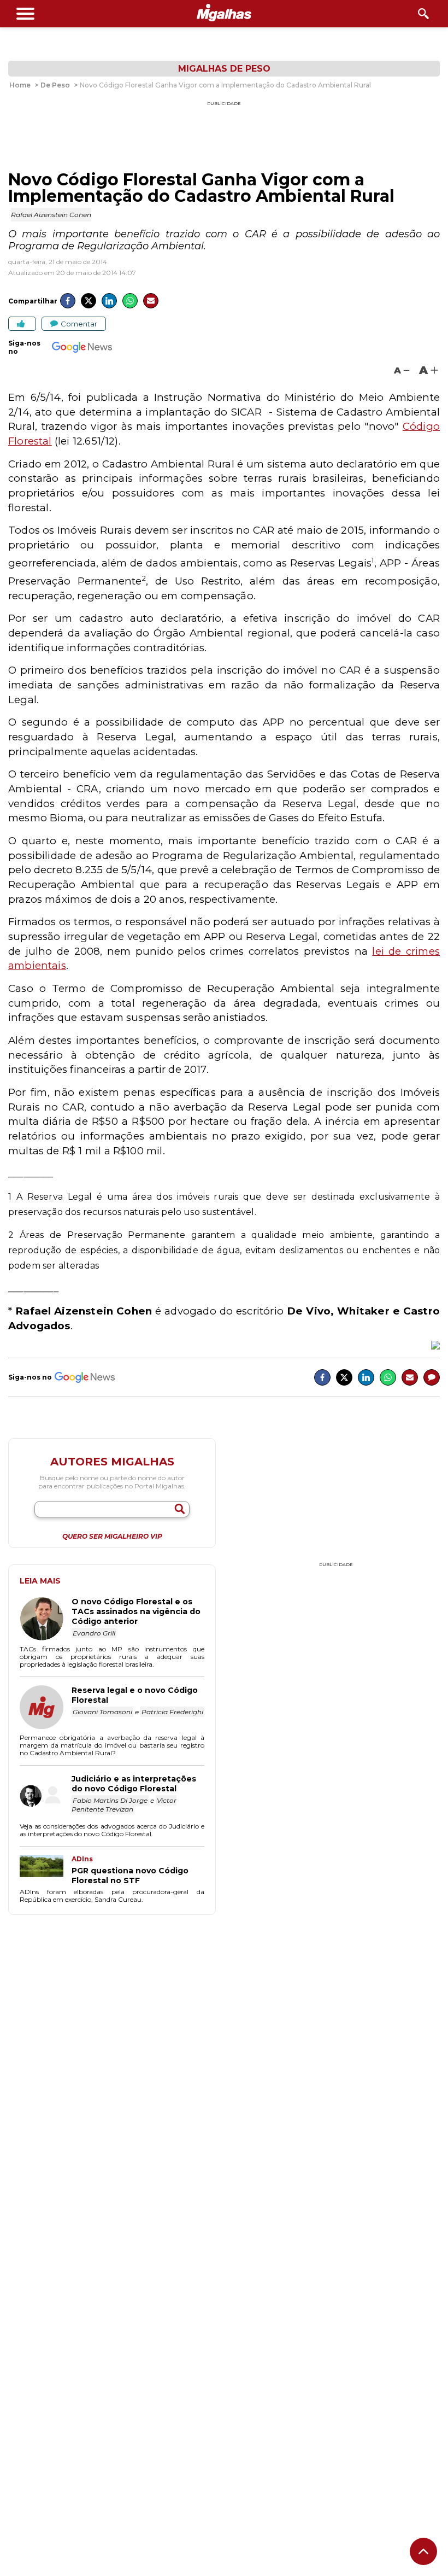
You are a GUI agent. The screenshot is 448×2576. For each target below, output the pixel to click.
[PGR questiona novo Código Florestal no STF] (46, 1870)
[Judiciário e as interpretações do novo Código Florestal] (46, 1797)
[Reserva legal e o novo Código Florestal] (46, 1708)
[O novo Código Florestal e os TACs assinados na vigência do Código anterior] (46, 1620)
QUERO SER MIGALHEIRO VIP (112, 1537)
